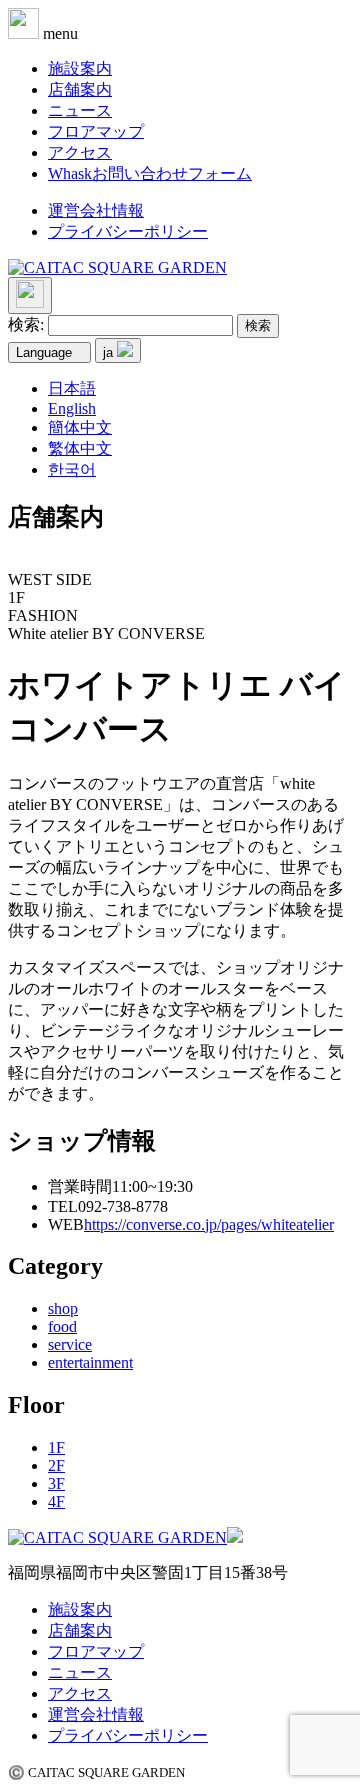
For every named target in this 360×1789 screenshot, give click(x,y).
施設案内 (80, 68)
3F (56, 1483)
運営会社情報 (96, 210)
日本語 (72, 388)
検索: (26, 324)
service (70, 1344)
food (62, 1326)
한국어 (72, 469)
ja (110, 352)
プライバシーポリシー (128, 231)
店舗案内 (80, 89)
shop (63, 1308)
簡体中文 (80, 427)
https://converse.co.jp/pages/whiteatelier (209, 1224)
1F (56, 1447)
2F (56, 1465)
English (72, 408)
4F (56, 1501)
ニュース (80, 110)
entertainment (90, 1362)
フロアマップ (96, 131)
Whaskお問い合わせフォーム (150, 173)
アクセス (80, 152)
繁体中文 (80, 448)
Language (44, 352)
